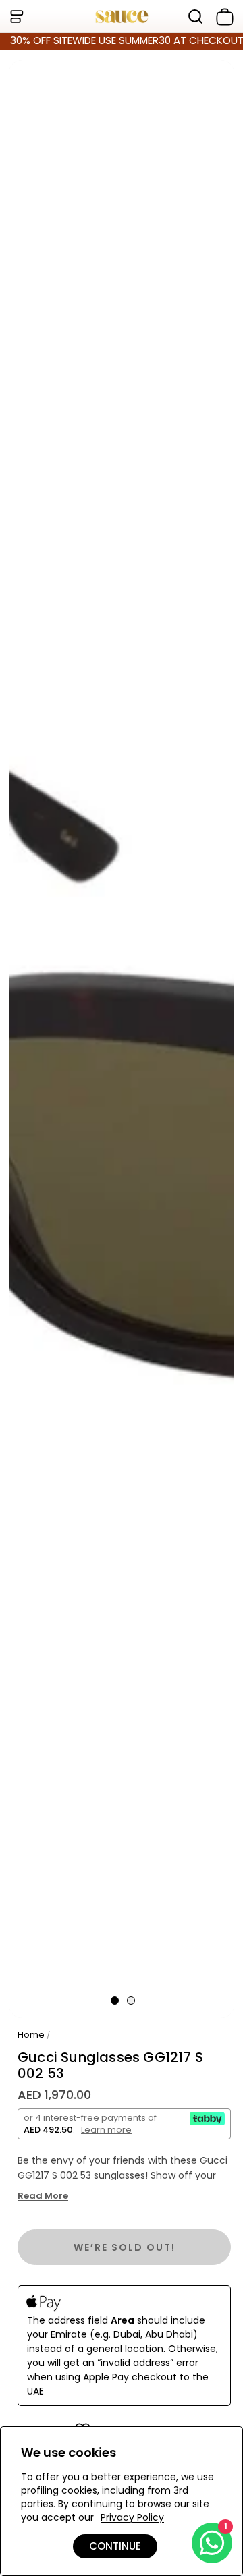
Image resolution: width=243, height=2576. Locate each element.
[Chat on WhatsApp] (212, 2543)
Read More (43, 2196)
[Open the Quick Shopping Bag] (222, 17)
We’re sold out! (125, 2247)
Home (31, 2035)
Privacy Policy (132, 2517)
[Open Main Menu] (16, 17)
